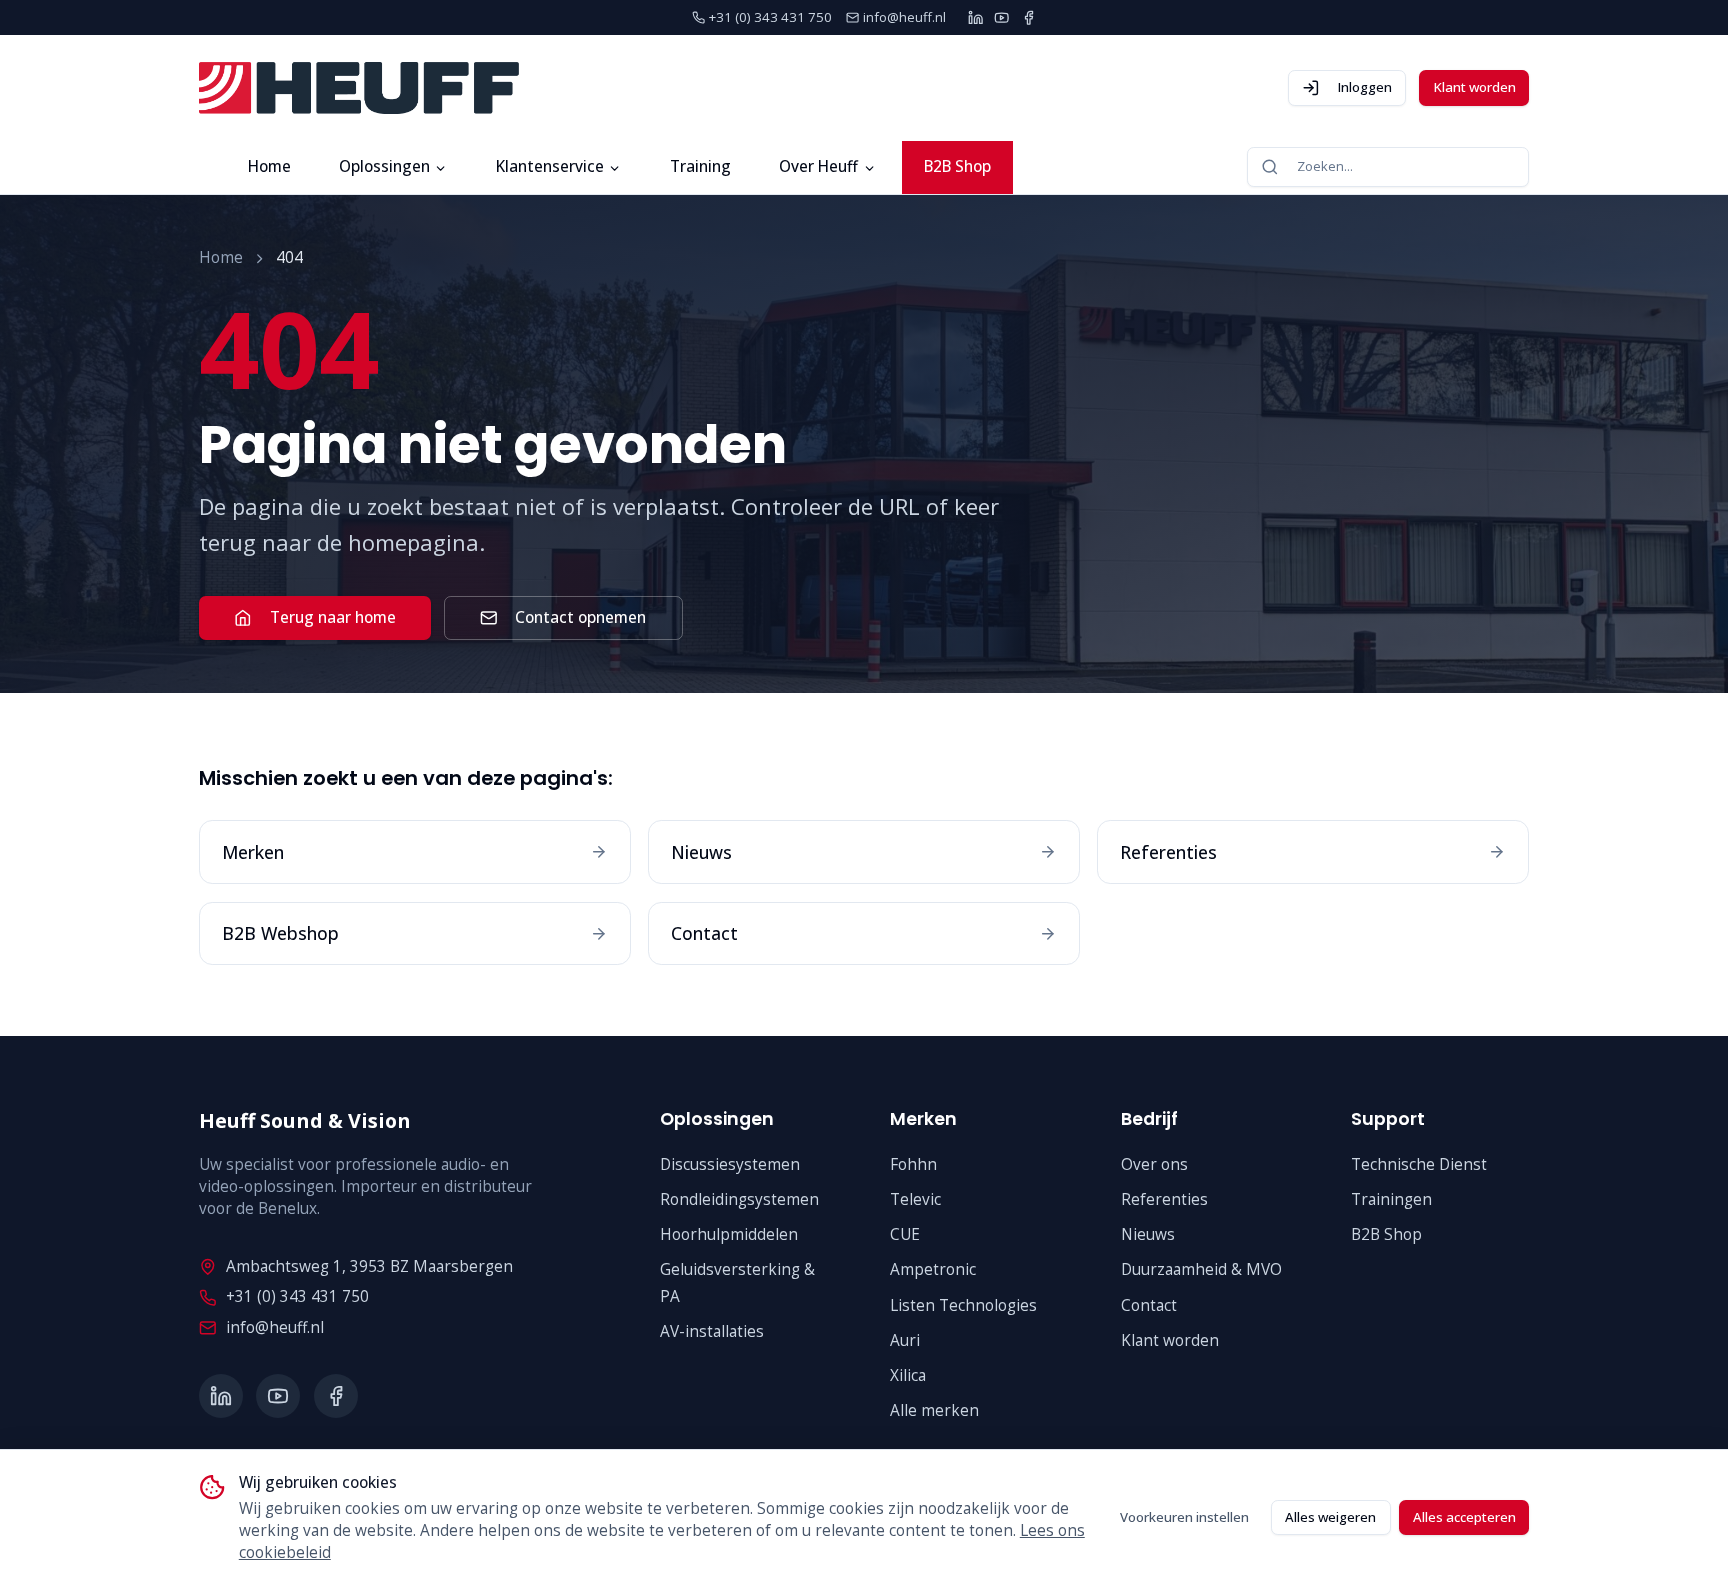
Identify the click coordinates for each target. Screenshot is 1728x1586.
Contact (1149, 1305)
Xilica (908, 1375)
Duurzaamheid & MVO (1201, 1269)
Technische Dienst (1419, 1164)
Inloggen (1364, 87)
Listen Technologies (963, 1305)
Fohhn (913, 1164)
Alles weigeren (1330, 1517)
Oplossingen (384, 166)
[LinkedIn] (975, 17)
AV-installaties (712, 1331)
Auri (905, 1340)
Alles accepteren (1464, 1517)
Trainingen (1391, 1199)
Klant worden (1474, 87)
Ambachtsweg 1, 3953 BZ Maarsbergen (369, 1266)
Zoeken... (1325, 166)
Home (269, 166)
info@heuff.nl (275, 1327)
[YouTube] (1001, 17)
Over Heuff (818, 166)
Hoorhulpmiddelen (729, 1234)
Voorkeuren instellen (1184, 1517)
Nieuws (1148, 1234)
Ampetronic (933, 1269)
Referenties (1164, 1199)
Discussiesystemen (730, 1164)
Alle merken (934, 1410)
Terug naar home (333, 617)
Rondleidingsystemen (739, 1199)
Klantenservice (550, 166)
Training (700, 166)
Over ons (1154, 1164)
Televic (915, 1199)
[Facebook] (1028, 17)
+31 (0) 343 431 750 (297, 1296)
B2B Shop (957, 166)
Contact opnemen (580, 617)
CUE (905, 1234)
